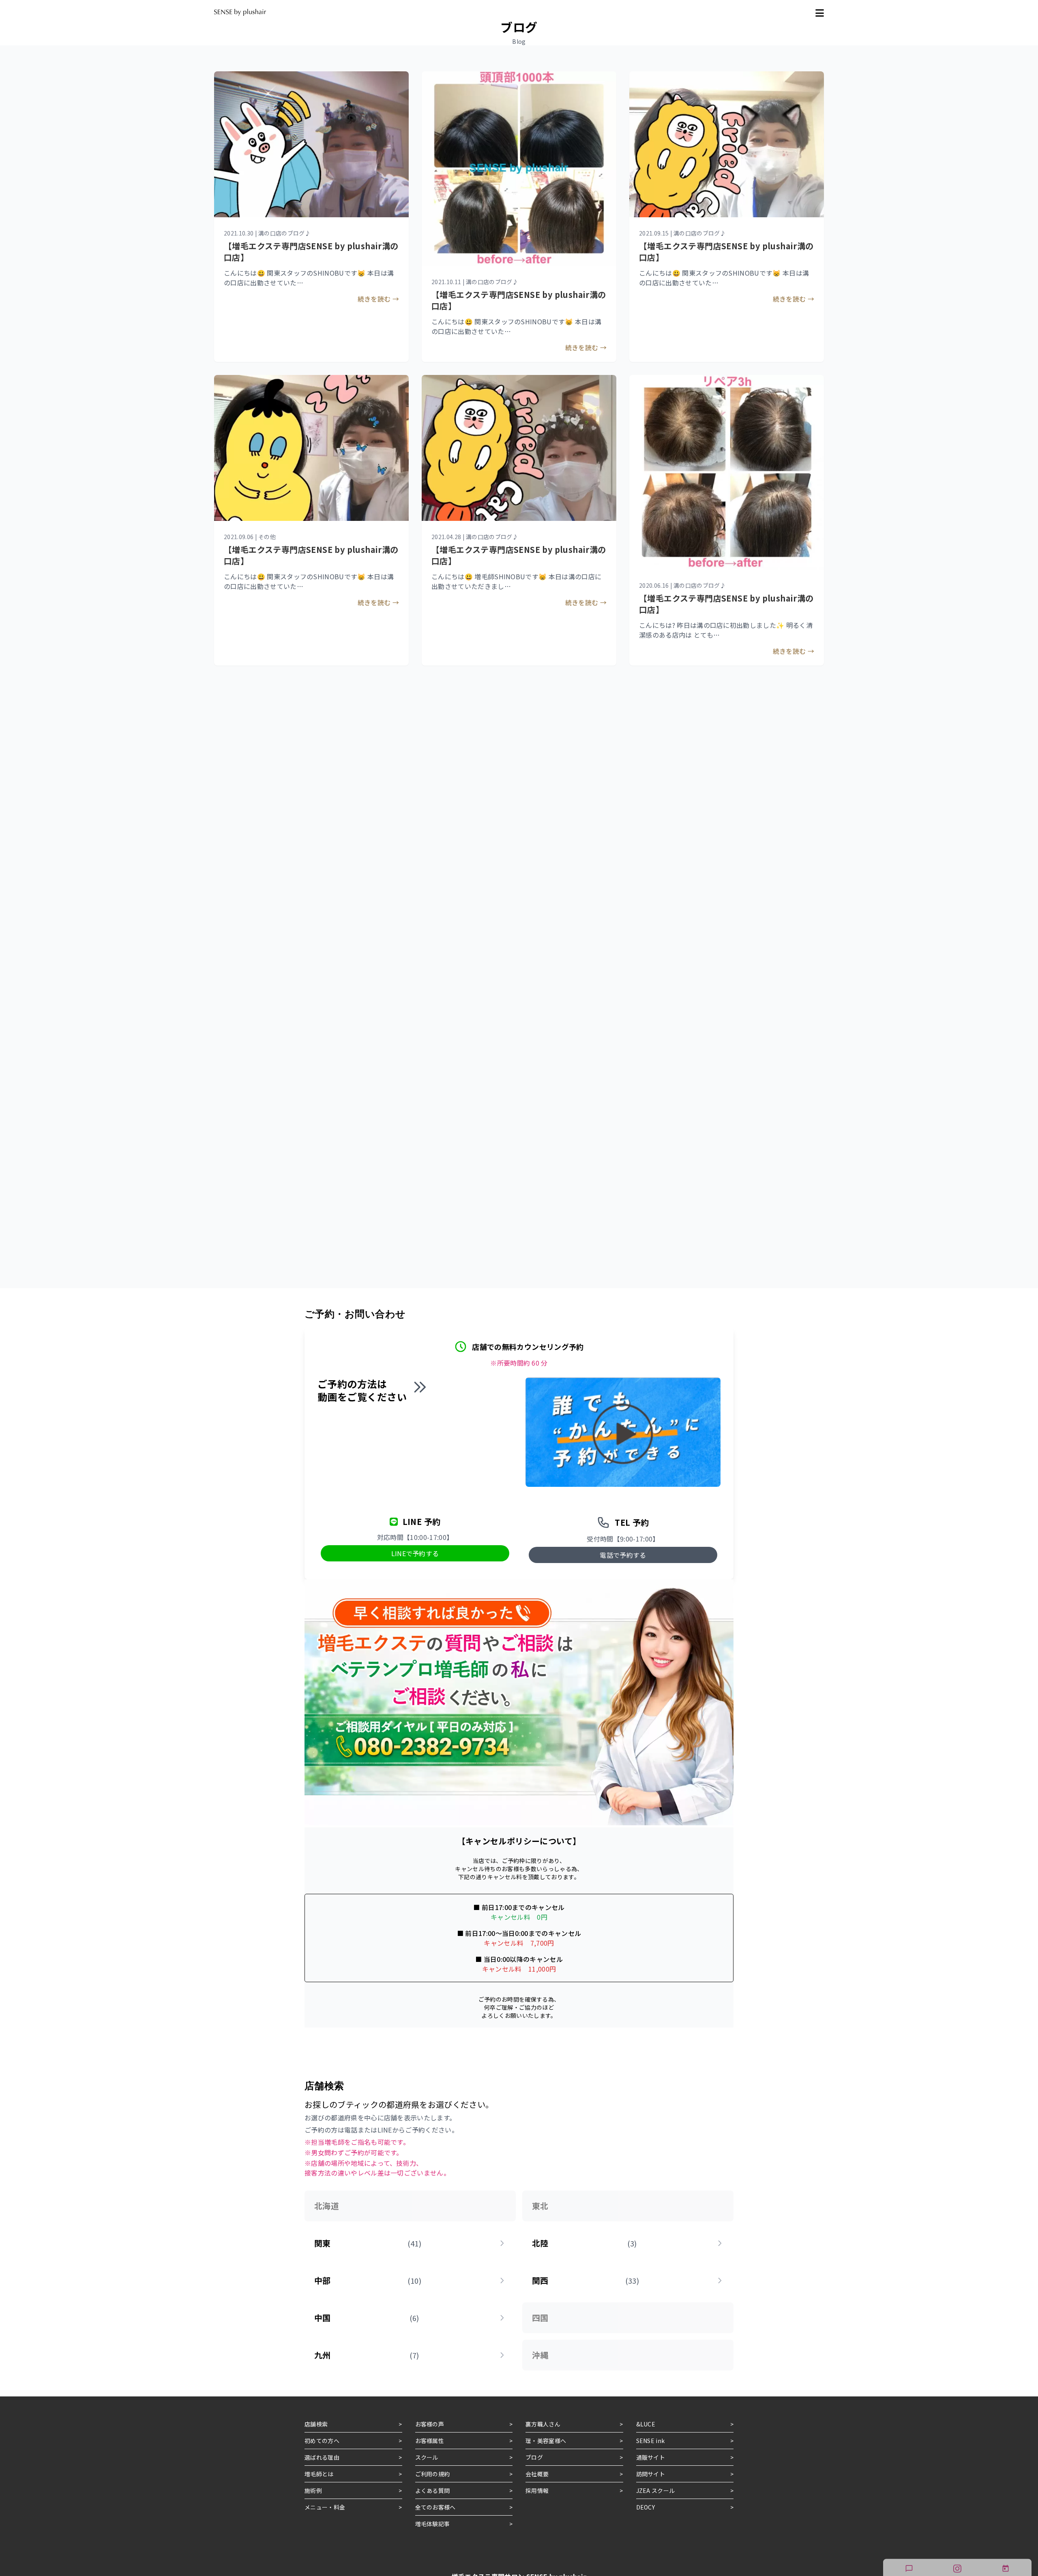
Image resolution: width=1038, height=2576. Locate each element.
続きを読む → (378, 299)
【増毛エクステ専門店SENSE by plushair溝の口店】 (519, 300)
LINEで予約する (415, 1553)
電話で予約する (623, 1555)
